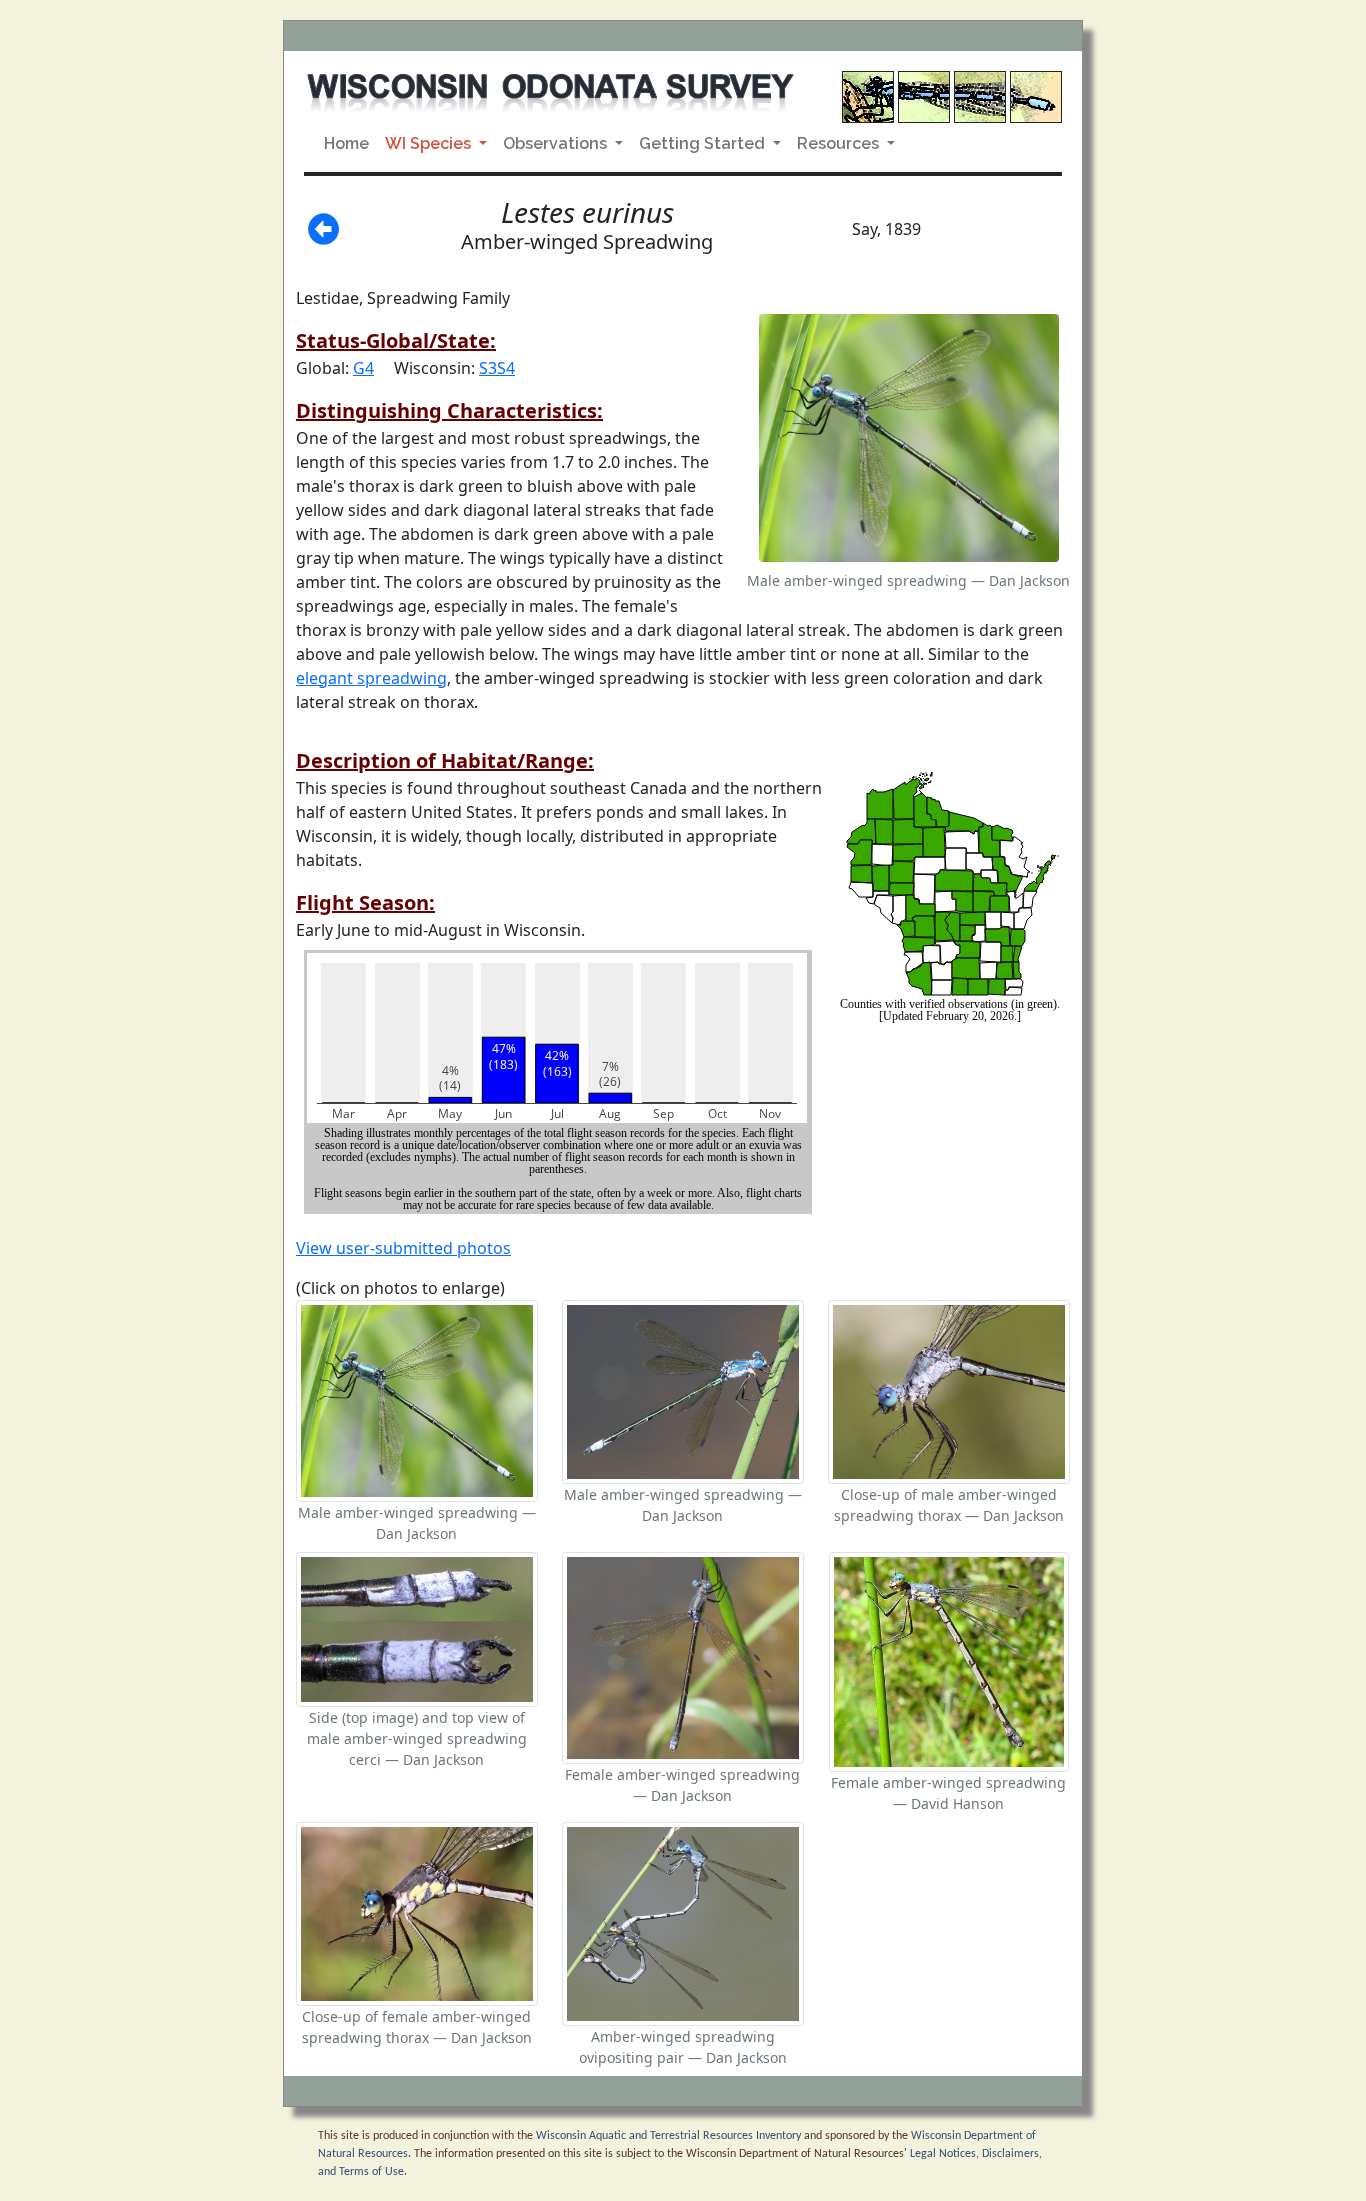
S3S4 (497, 368)
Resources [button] (840, 143)
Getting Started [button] (704, 143)
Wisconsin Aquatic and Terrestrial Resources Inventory (668, 2136)
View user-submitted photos (403, 1248)
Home (346, 143)
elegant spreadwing (371, 678)
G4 (363, 368)
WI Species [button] (430, 143)
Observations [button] (557, 143)
